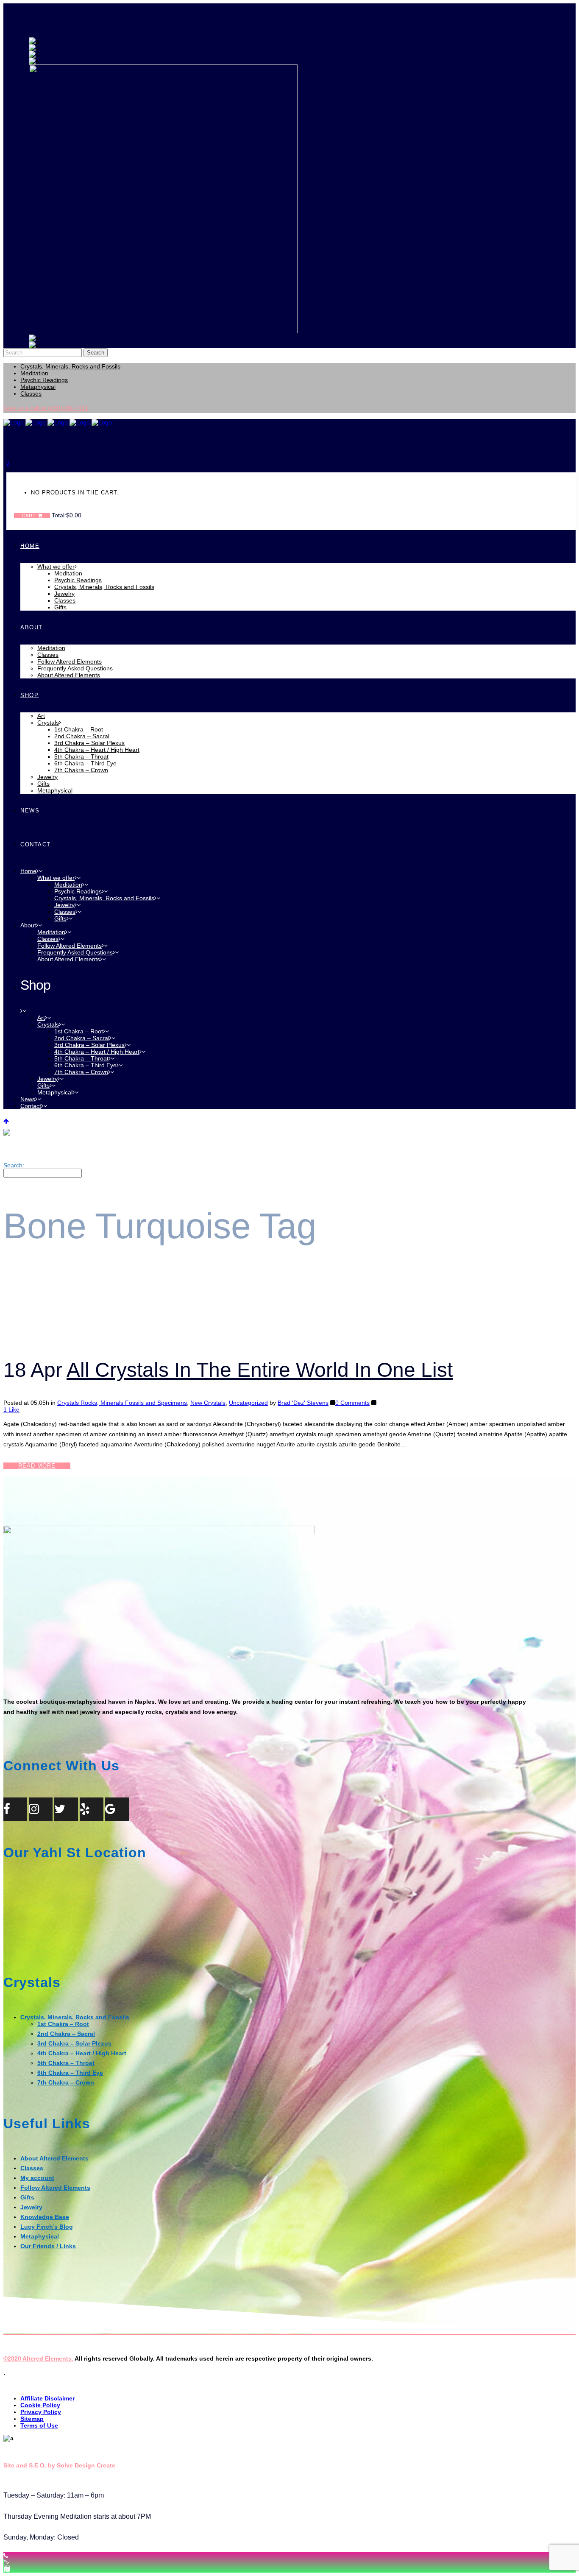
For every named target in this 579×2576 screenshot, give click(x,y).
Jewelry (31, 2207)
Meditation (34, 373)
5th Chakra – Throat (66, 2063)
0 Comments (352, 1403)
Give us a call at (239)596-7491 (46, 408)
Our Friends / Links (48, 2246)
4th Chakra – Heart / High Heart (82, 2053)
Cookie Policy (40, 2405)
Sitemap (32, 2419)
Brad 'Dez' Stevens (303, 1403)
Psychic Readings (44, 380)
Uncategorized (248, 1403)
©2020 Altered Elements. (38, 2358)
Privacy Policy (41, 2412)
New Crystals (208, 1403)
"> (7, 2562)
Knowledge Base (45, 2217)
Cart (30, 516)
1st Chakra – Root (63, 2024)
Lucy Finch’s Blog (47, 2227)
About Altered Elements (54, 2158)
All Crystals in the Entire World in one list (260, 1370)
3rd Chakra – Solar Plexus (74, 2043)
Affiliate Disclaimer (47, 2398)
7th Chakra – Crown (66, 2082)
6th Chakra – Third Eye (70, 2073)
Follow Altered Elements (55, 2188)
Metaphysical (38, 387)
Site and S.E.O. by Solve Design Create (59, 2465)
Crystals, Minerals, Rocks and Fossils (70, 366)
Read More (37, 1466)
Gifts (27, 2197)
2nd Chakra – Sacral (66, 2034)
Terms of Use (39, 2425)
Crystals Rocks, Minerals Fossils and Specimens (122, 1403)
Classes (31, 394)
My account (37, 2178)
